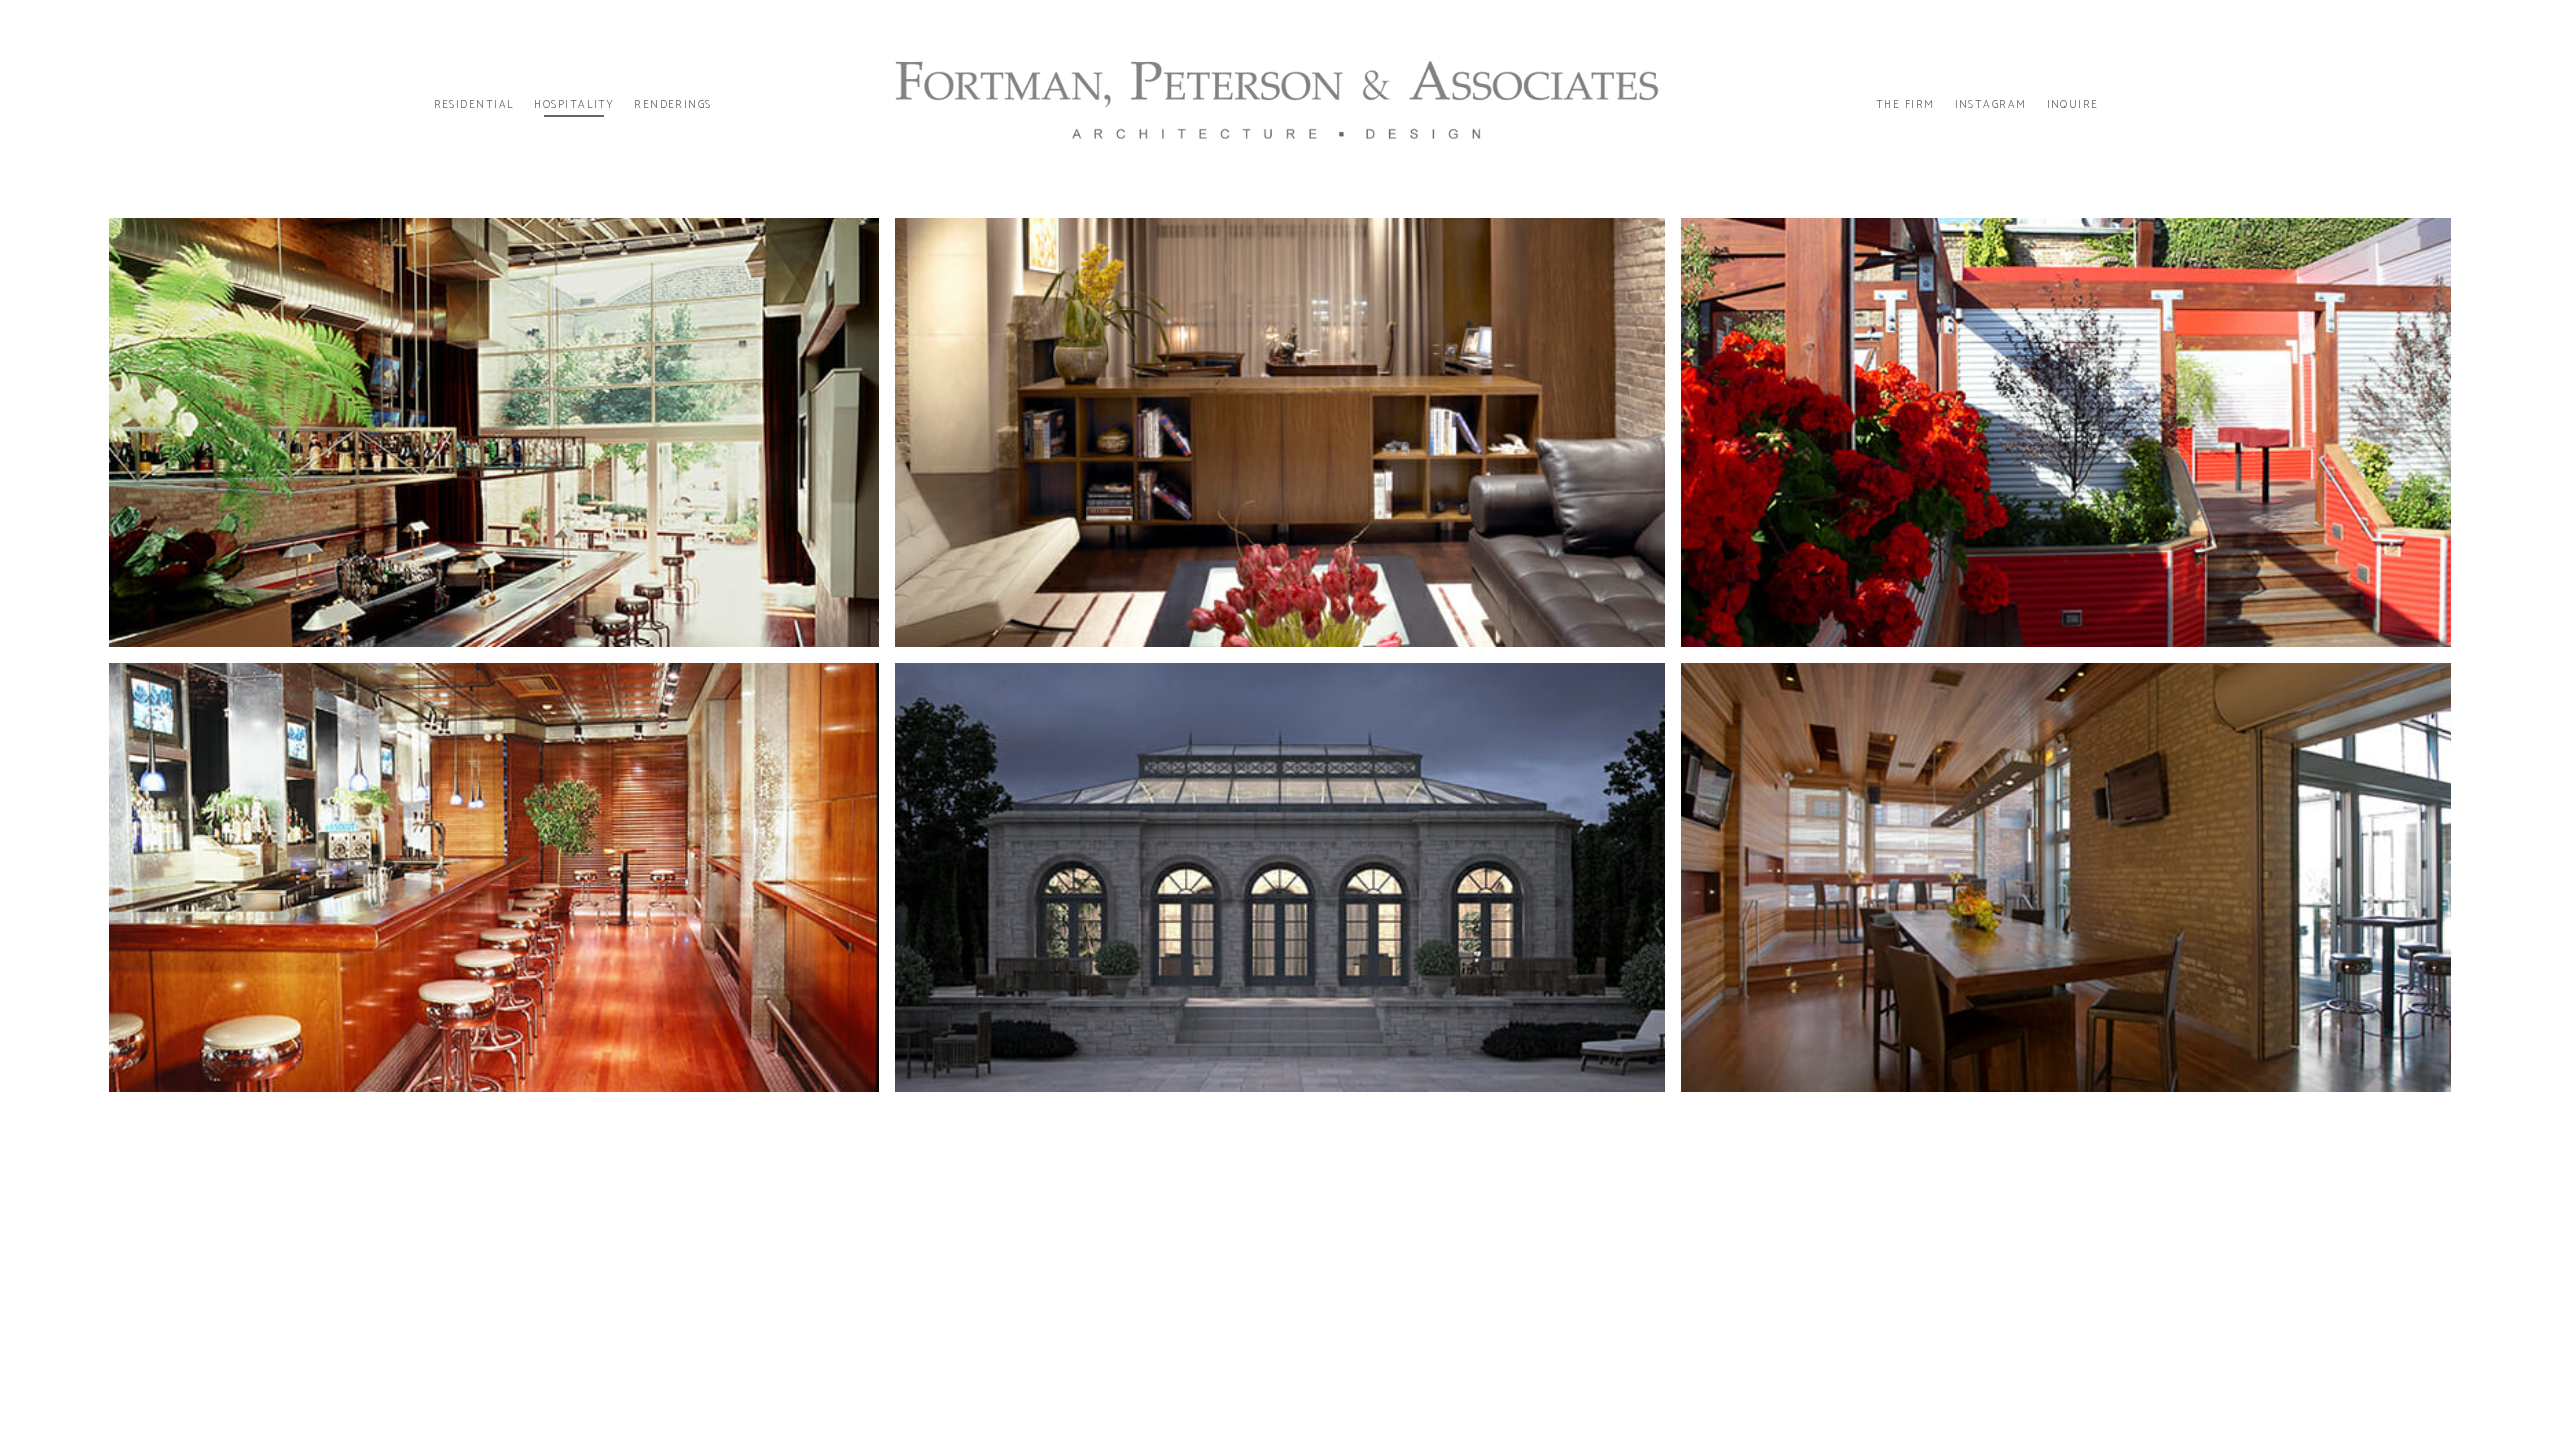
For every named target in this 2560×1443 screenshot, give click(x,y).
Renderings (672, 105)
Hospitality (574, 105)
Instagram (1991, 105)
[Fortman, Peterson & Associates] (1279, 105)
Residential (474, 105)
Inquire (2073, 105)
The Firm (1905, 105)
